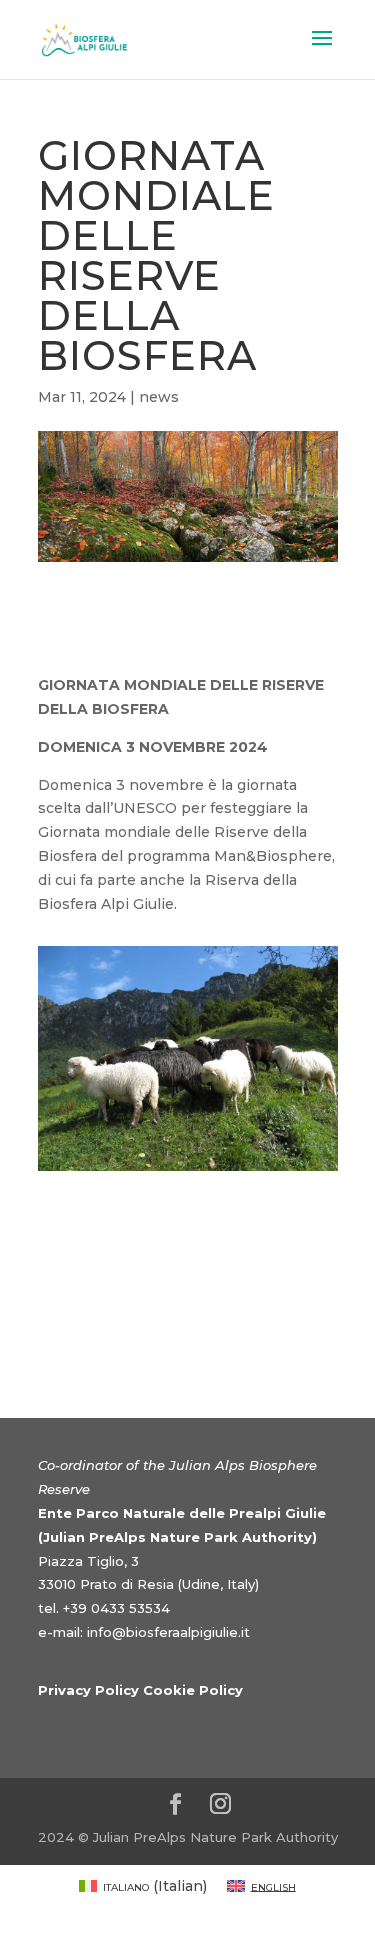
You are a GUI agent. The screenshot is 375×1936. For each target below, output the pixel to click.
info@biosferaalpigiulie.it (168, 1632)
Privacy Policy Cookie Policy (140, 1690)
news (159, 397)
